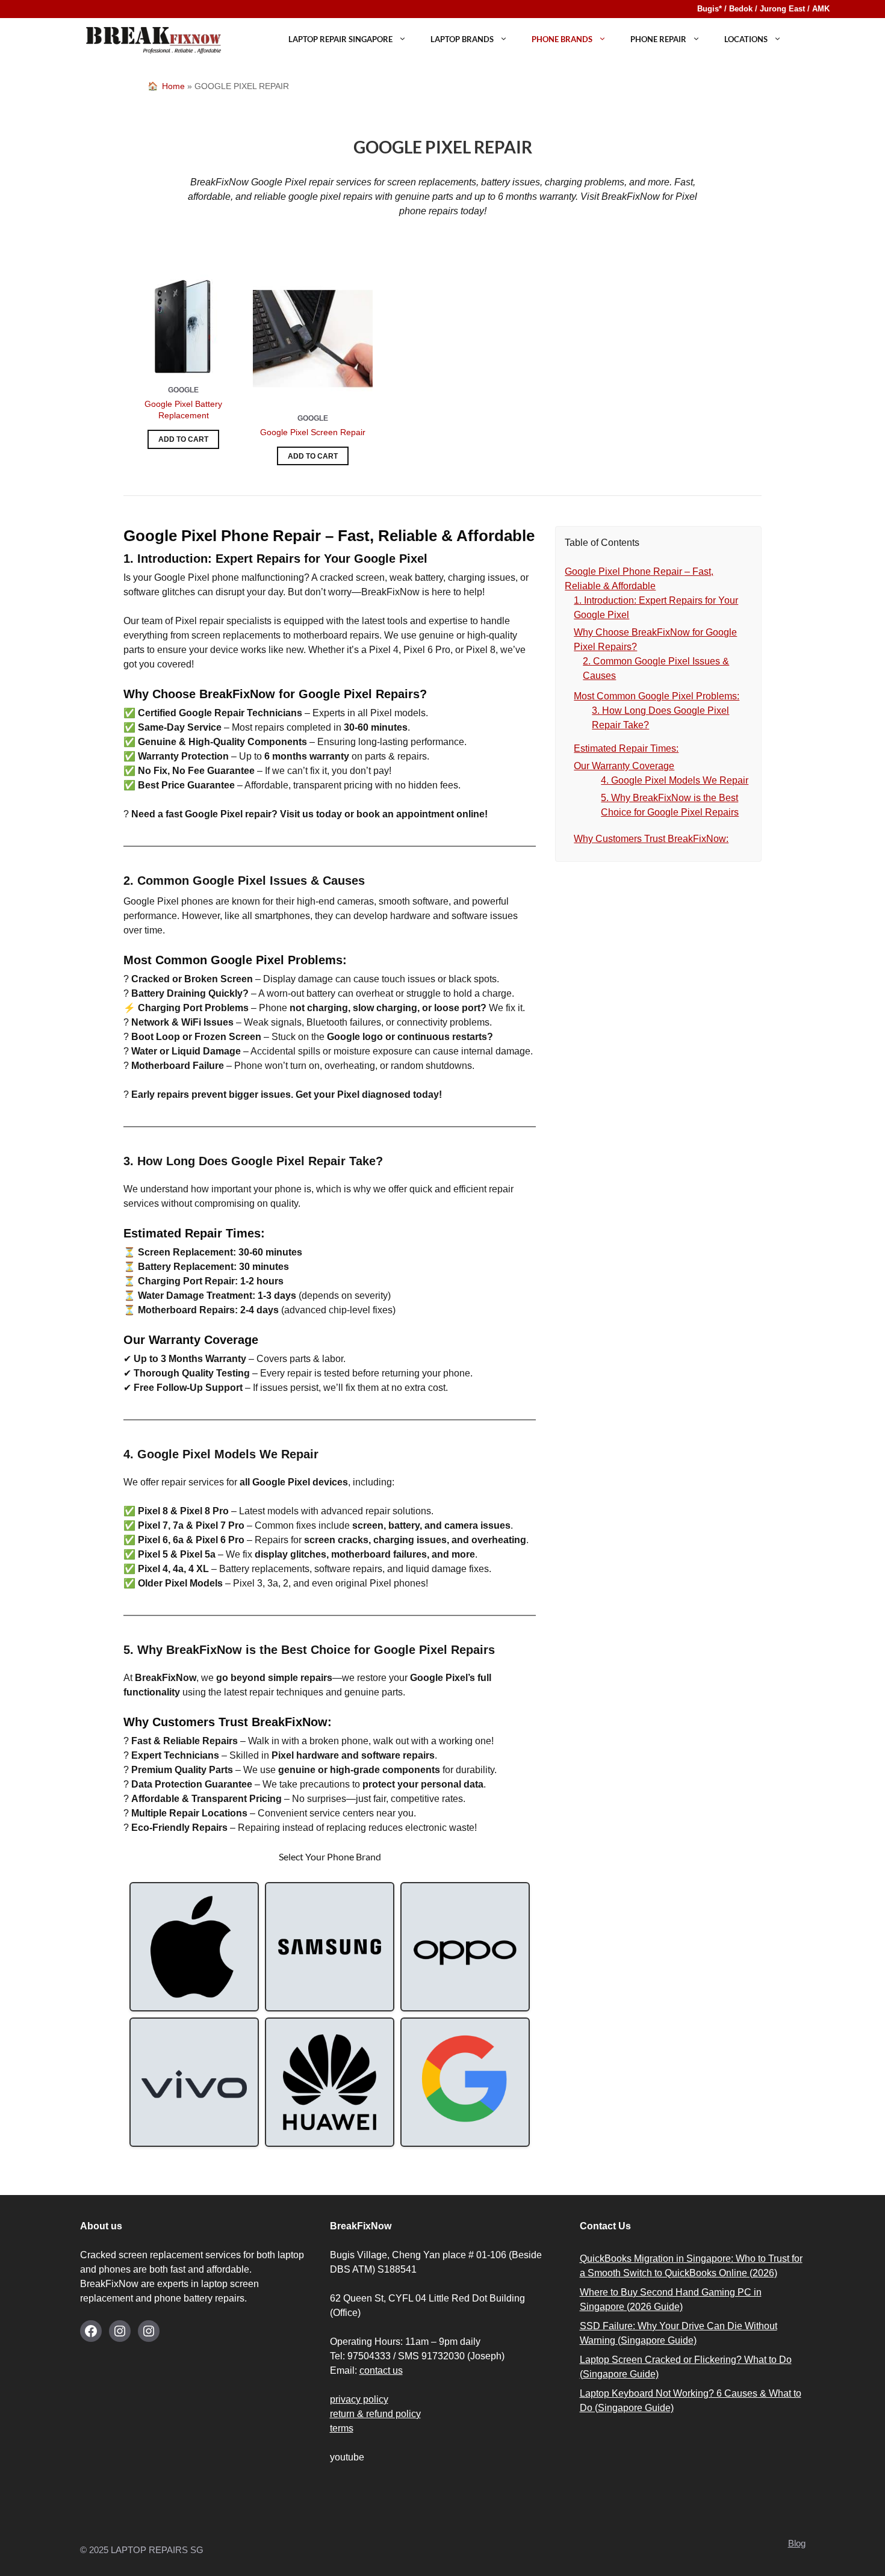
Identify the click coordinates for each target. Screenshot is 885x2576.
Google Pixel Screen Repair (313, 432)
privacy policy (359, 2399)
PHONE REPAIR (658, 39)
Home (173, 86)
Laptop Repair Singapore (340, 39)
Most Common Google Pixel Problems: (657, 696)
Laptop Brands (462, 39)
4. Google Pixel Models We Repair (675, 780)
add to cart (183, 439)
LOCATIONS (746, 39)
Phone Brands (562, 39)
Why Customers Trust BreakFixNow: (651, 839)
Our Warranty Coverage (624, 766)
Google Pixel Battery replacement (183, 410)
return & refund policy (375, 2414)
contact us (381, 2370)
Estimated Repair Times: (626, 748)
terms (342, 2428)
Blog (797, 2543)
